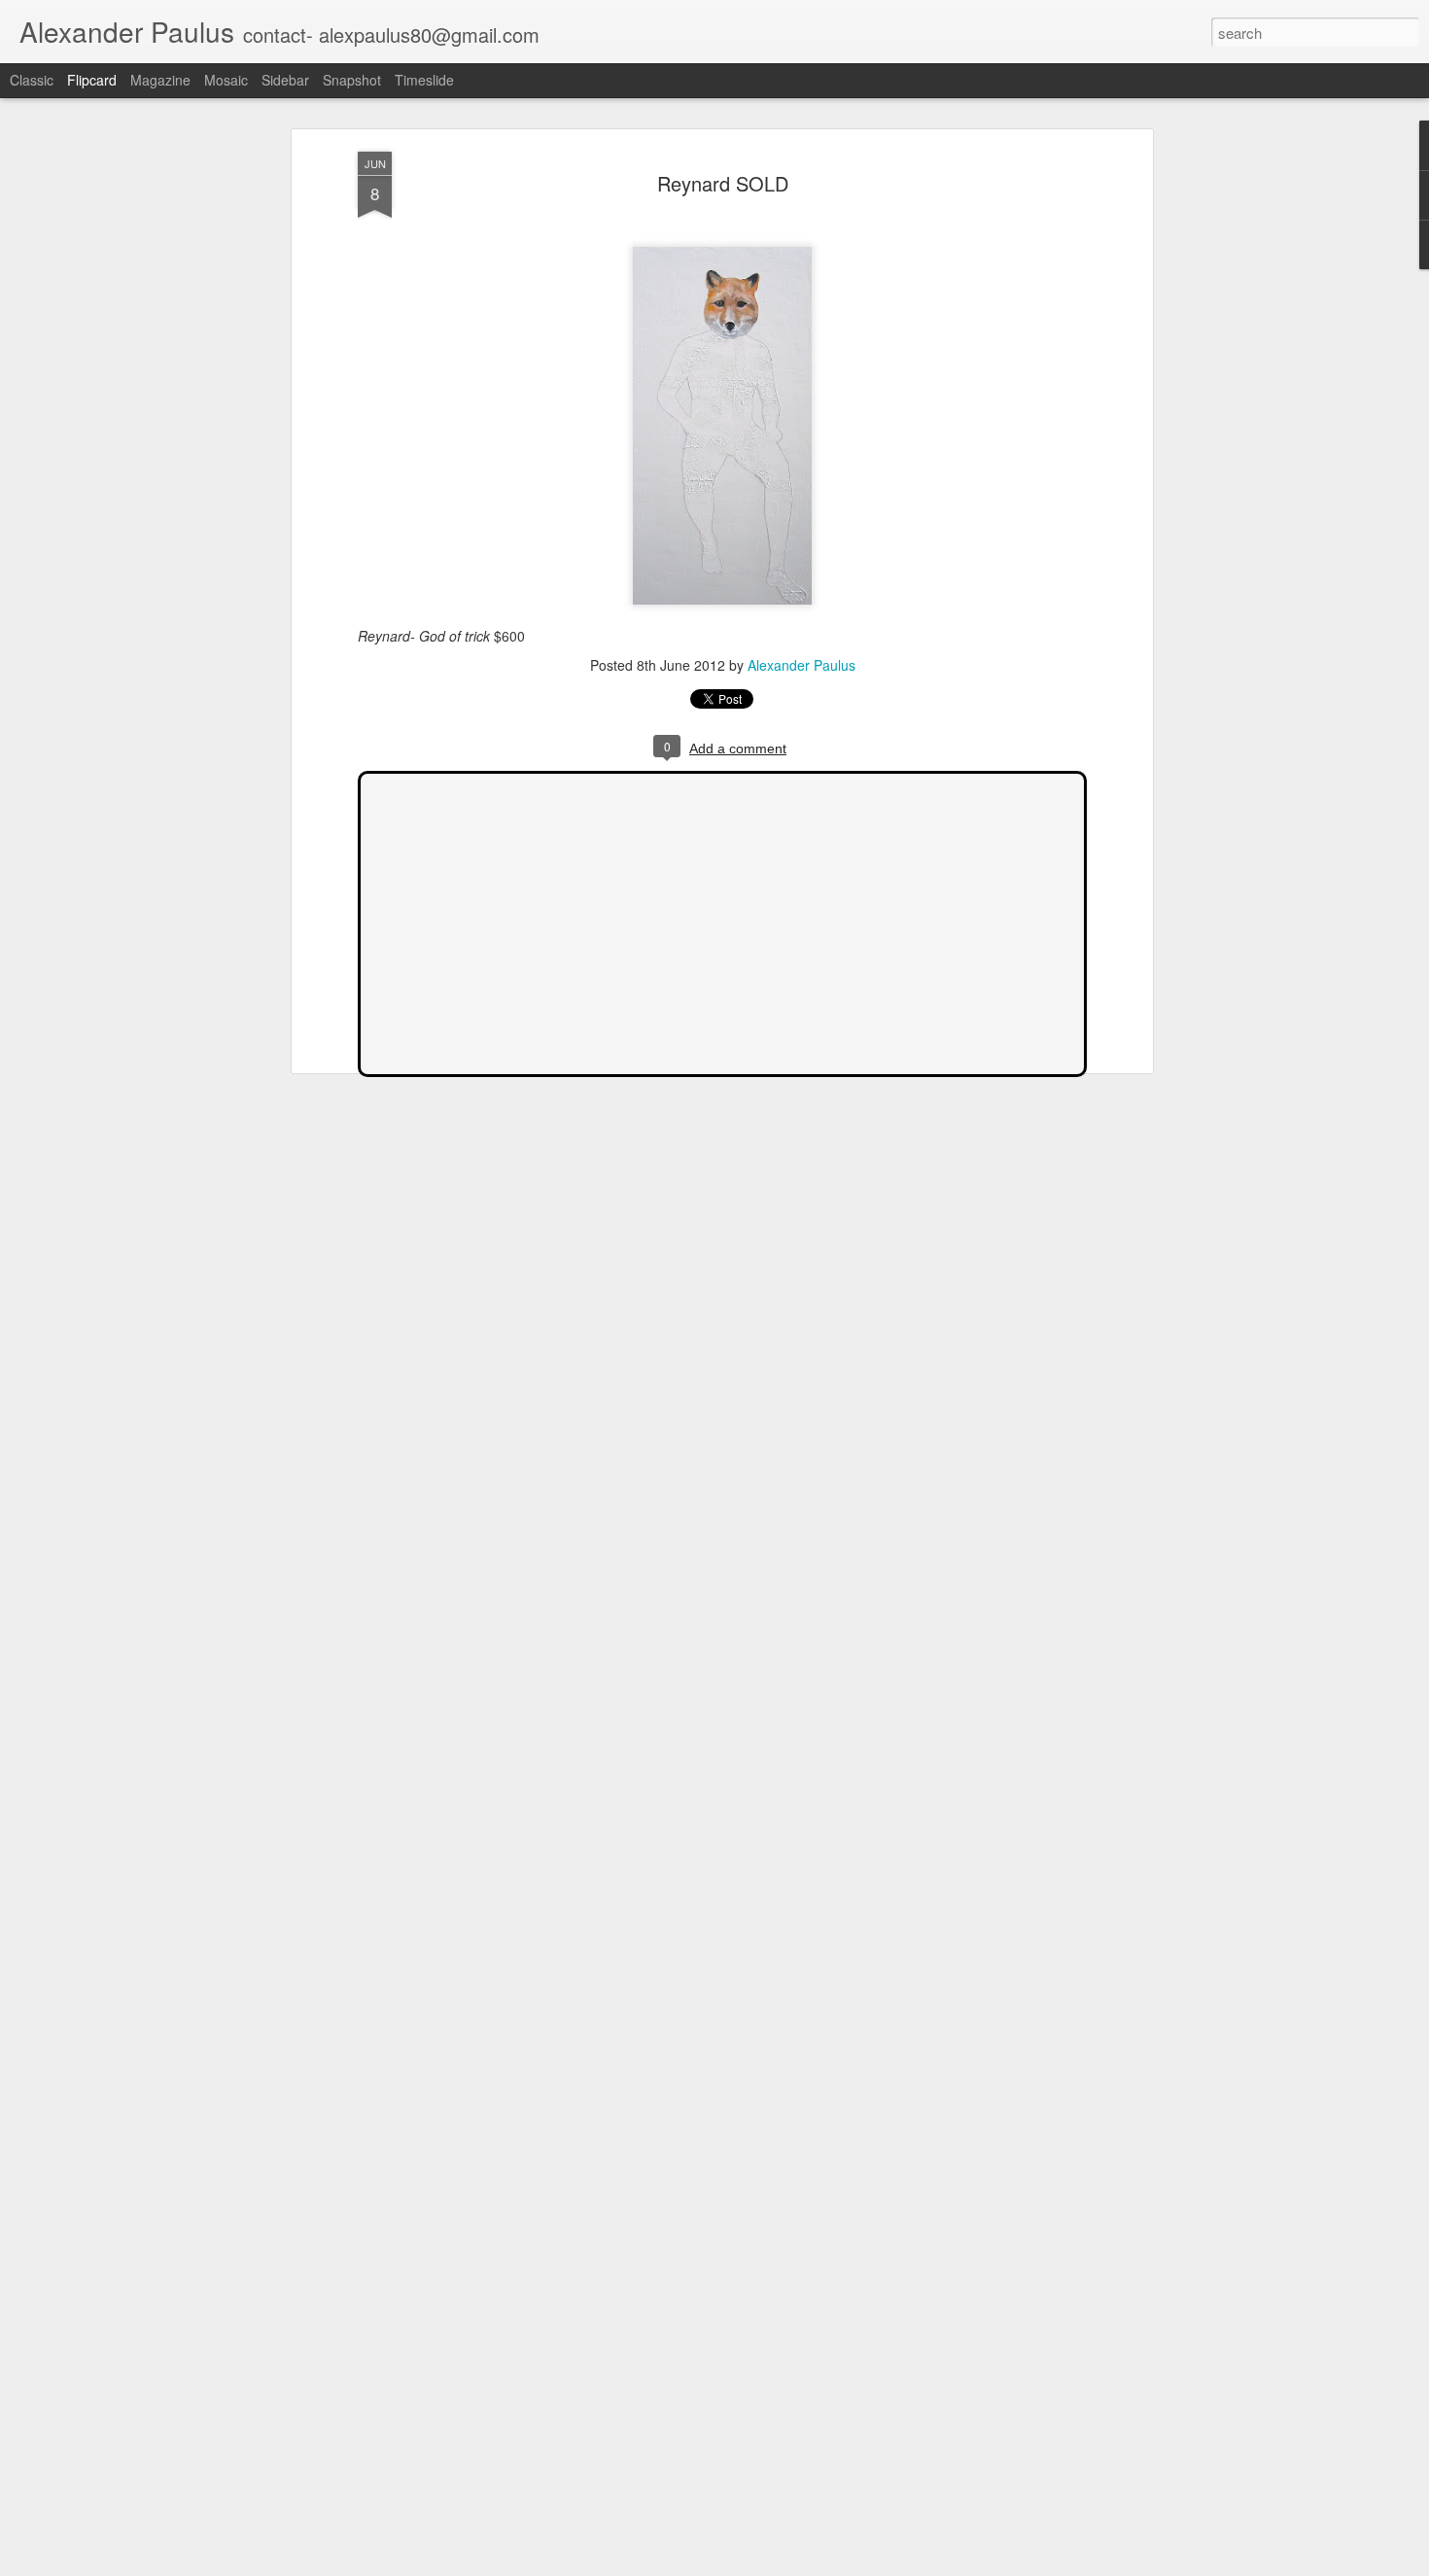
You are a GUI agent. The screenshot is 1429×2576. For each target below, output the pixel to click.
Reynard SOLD (723, 183)
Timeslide (424, 80)
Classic (32, 80)
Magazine (160, 80)
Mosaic (226, 80)
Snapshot (352, 80)
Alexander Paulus (802, 665)
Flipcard (92, 80)
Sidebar (285, 80)
